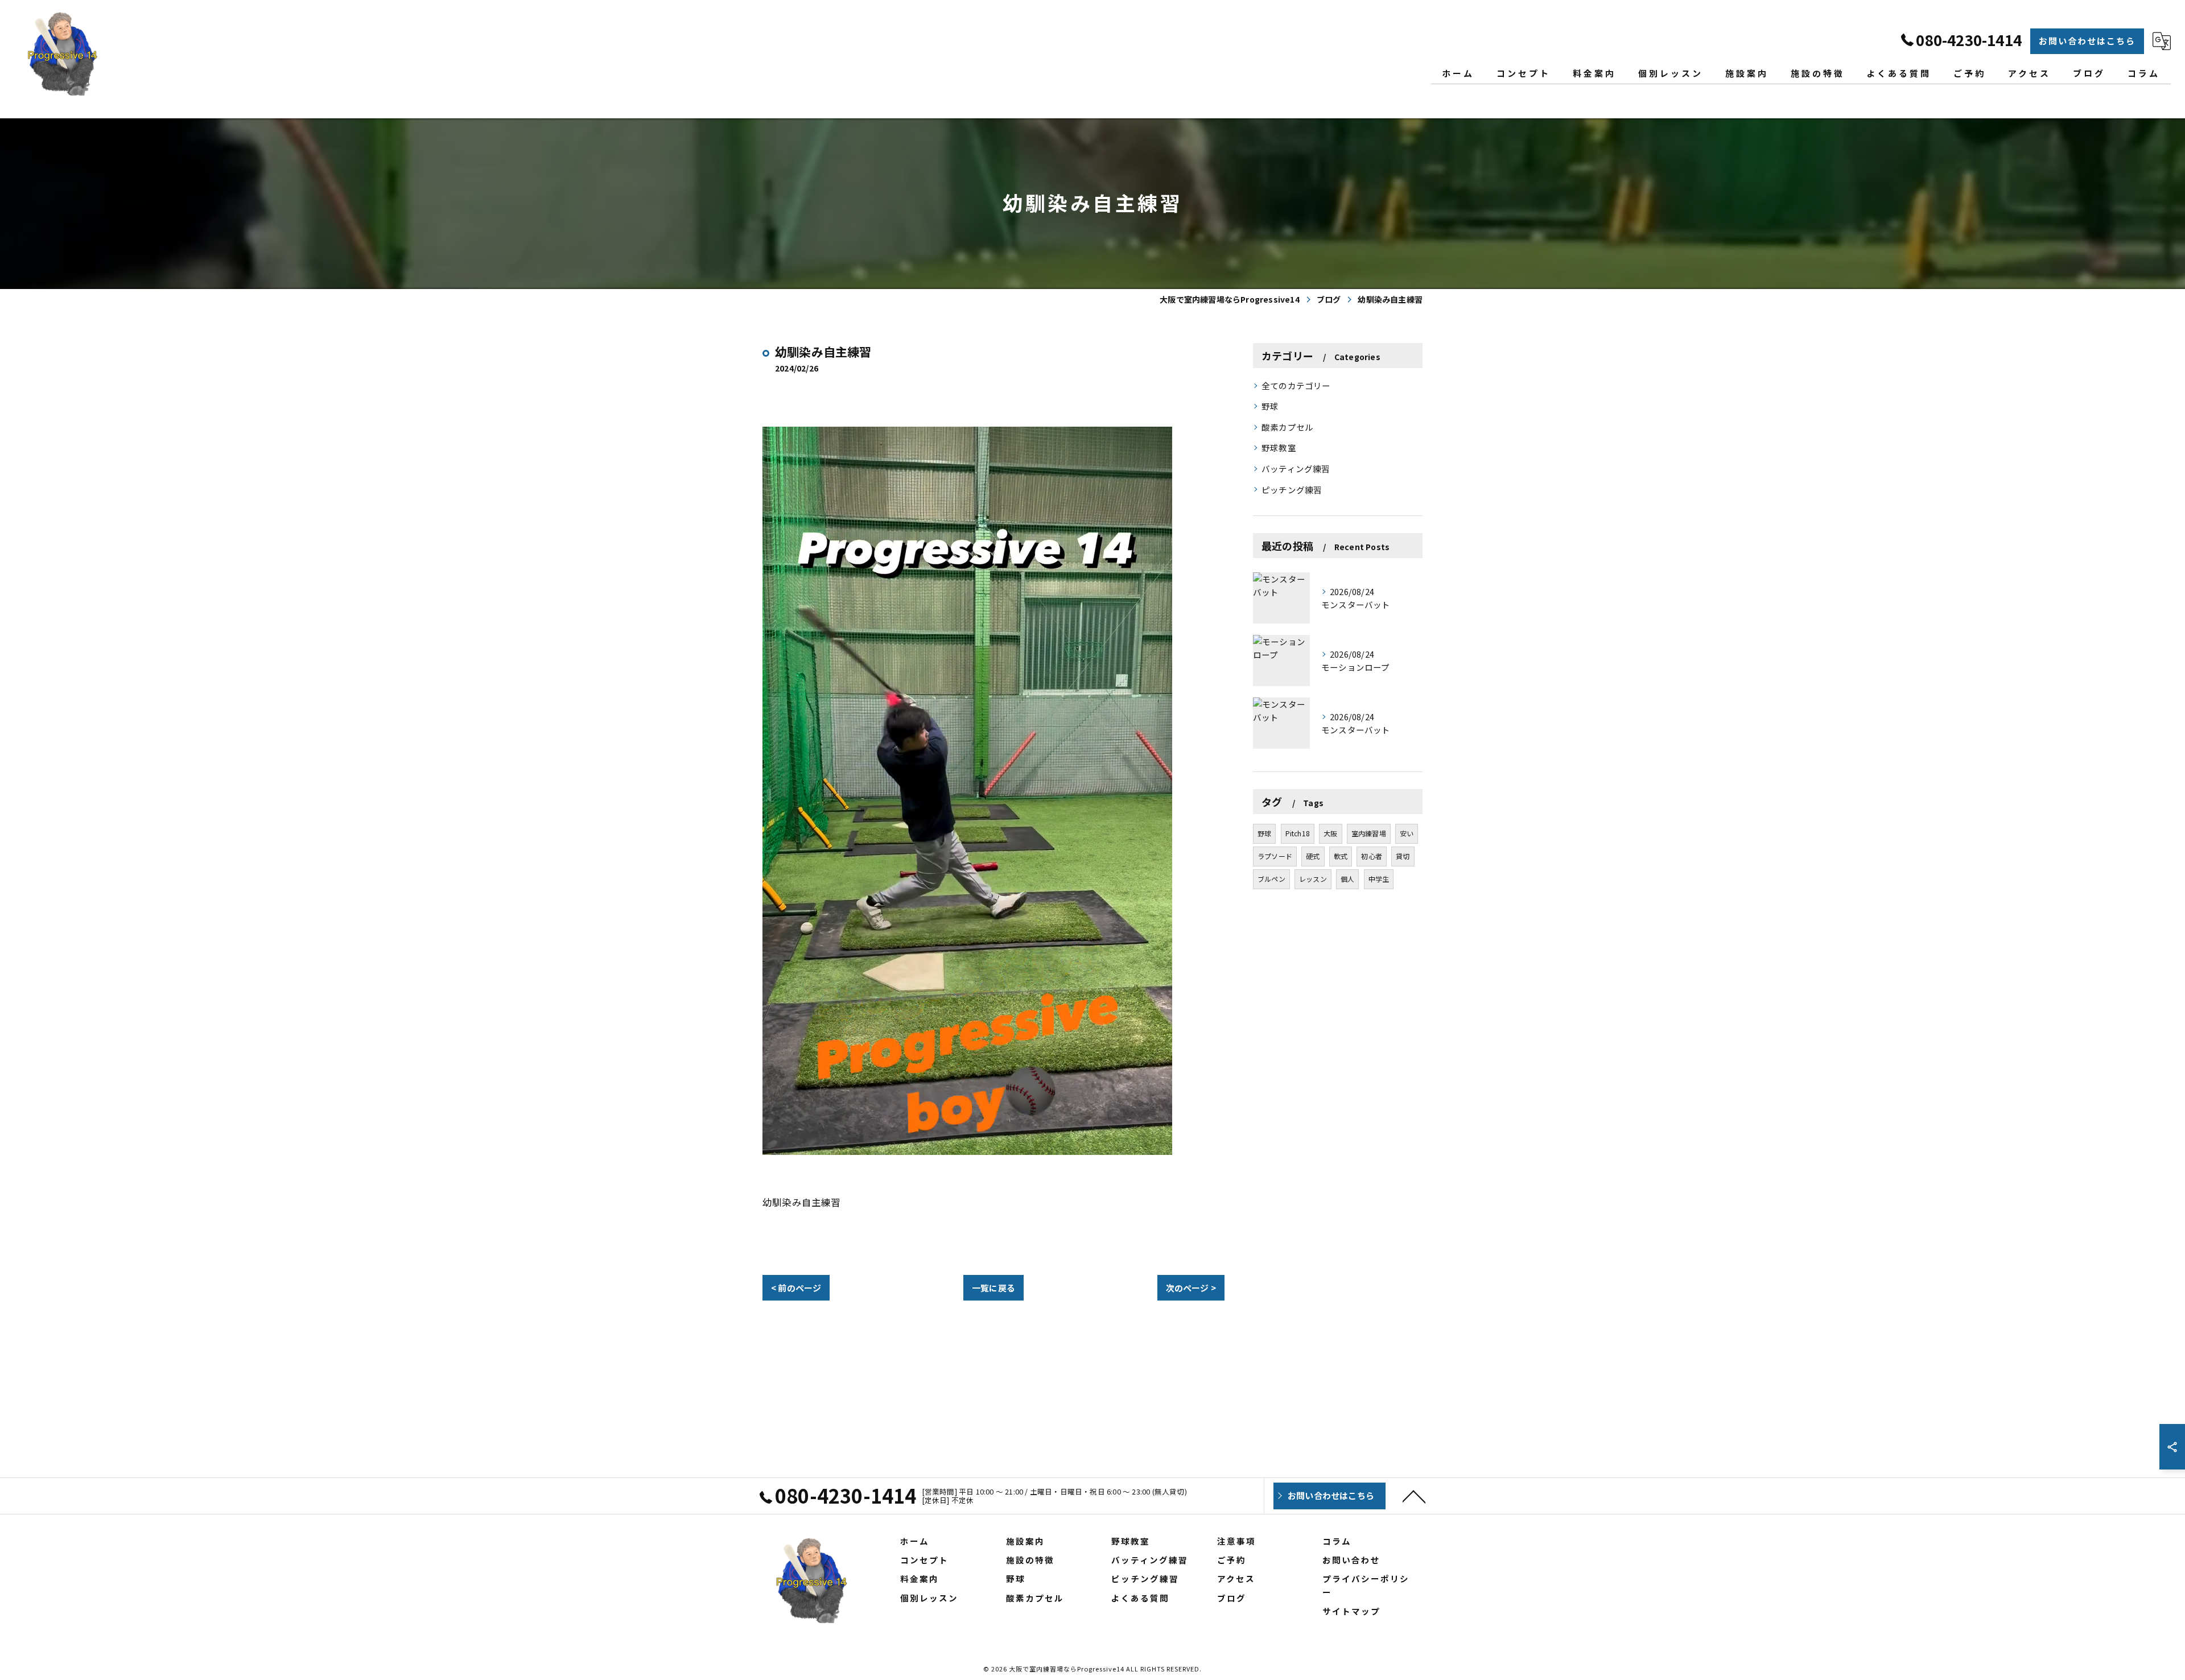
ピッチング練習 (1292, 490)
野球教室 (1279, 447)
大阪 (1330, 833)
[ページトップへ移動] (1414, 1496)
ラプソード (1275, 856)
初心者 (1372, 856)
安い (1407, 833)
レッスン (1313, 879)
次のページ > (1191, 1288)
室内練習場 (1369, 833)
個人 (1347, 879)
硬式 (1313, 856)
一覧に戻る (993, 1288)
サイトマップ (1351, 1611)
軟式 (1341, 856)
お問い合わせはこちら (2087, 41)
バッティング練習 (1296, 468)
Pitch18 (1298, 833)
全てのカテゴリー (1296, 385)
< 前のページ (796, 1288)
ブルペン (1271, 879)
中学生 (1379, 879)
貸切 (1403, 856)
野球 (1270, 406)
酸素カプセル (1287, 427)
